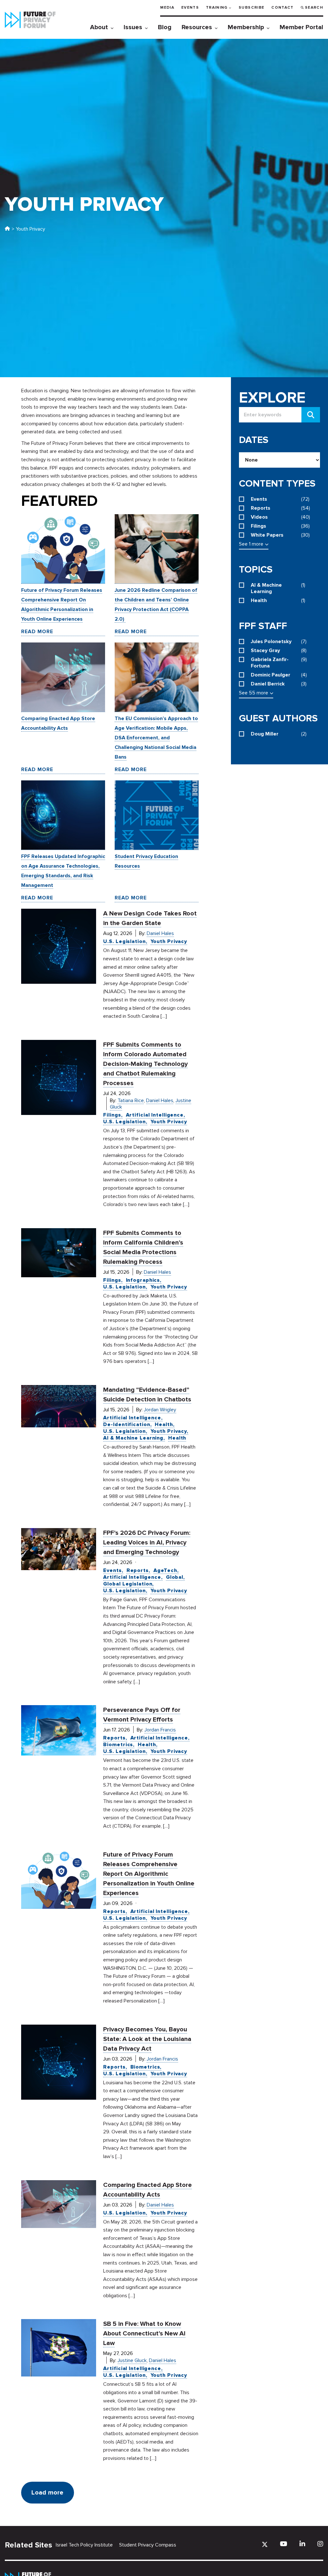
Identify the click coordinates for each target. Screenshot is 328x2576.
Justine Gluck (132, 2360)
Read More (37, 632)
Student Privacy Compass (148, 2545)
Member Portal (301, 27)
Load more (47, 2493)
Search (314, 8)
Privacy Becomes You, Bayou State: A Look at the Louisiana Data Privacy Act (147, 2039)
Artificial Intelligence (155, 1115)
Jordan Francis (160, 1730)
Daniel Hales (160, 933)
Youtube (284, 2544)
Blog (165, 27)
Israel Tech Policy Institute (84, 2545)
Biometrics (118, 1745)
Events (190, 8)
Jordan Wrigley (160, 1410)
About (99, 27)
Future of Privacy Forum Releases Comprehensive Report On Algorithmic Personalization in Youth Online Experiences (149, 1874)
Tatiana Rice (131, 1101)
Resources (197, 27)
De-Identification (127, 1424)
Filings (112, 1115)
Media (167, 8)
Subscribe (251, 8)
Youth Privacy (169, 941)
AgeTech (165, 1570)
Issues (133, 27)
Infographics (143, 1280)
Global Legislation (128, 1584)
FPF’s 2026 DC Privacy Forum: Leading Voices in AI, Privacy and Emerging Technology (147, 1543)
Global (175, 1577)
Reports (138, 1570)
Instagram (320, 2544)
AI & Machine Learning (133, 1438)
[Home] (7, 229)
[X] (265, 2544)
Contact (282, 8)
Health (164, 1424)
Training (217, 8)
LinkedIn (302, 2544)
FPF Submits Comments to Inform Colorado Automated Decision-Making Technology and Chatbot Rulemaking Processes (145, 1064)
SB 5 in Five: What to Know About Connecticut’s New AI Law (144, 2334)
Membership (246, 27)
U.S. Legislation (124, 941)
